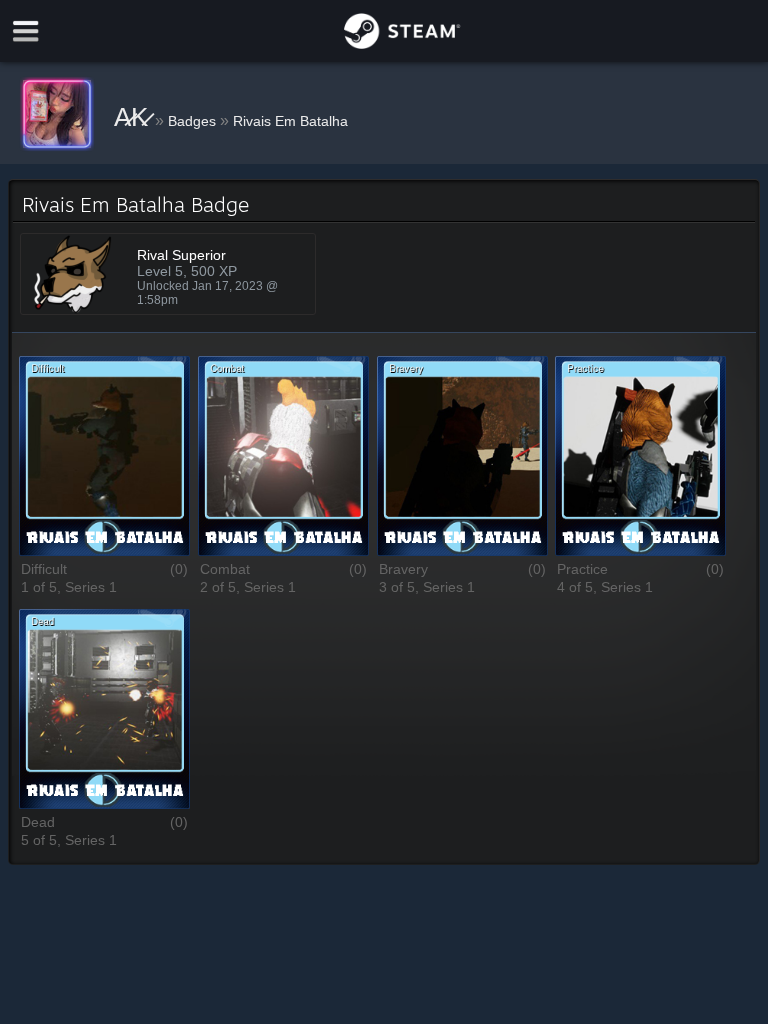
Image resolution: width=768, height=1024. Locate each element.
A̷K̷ (134, 117)
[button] (104, 457)
